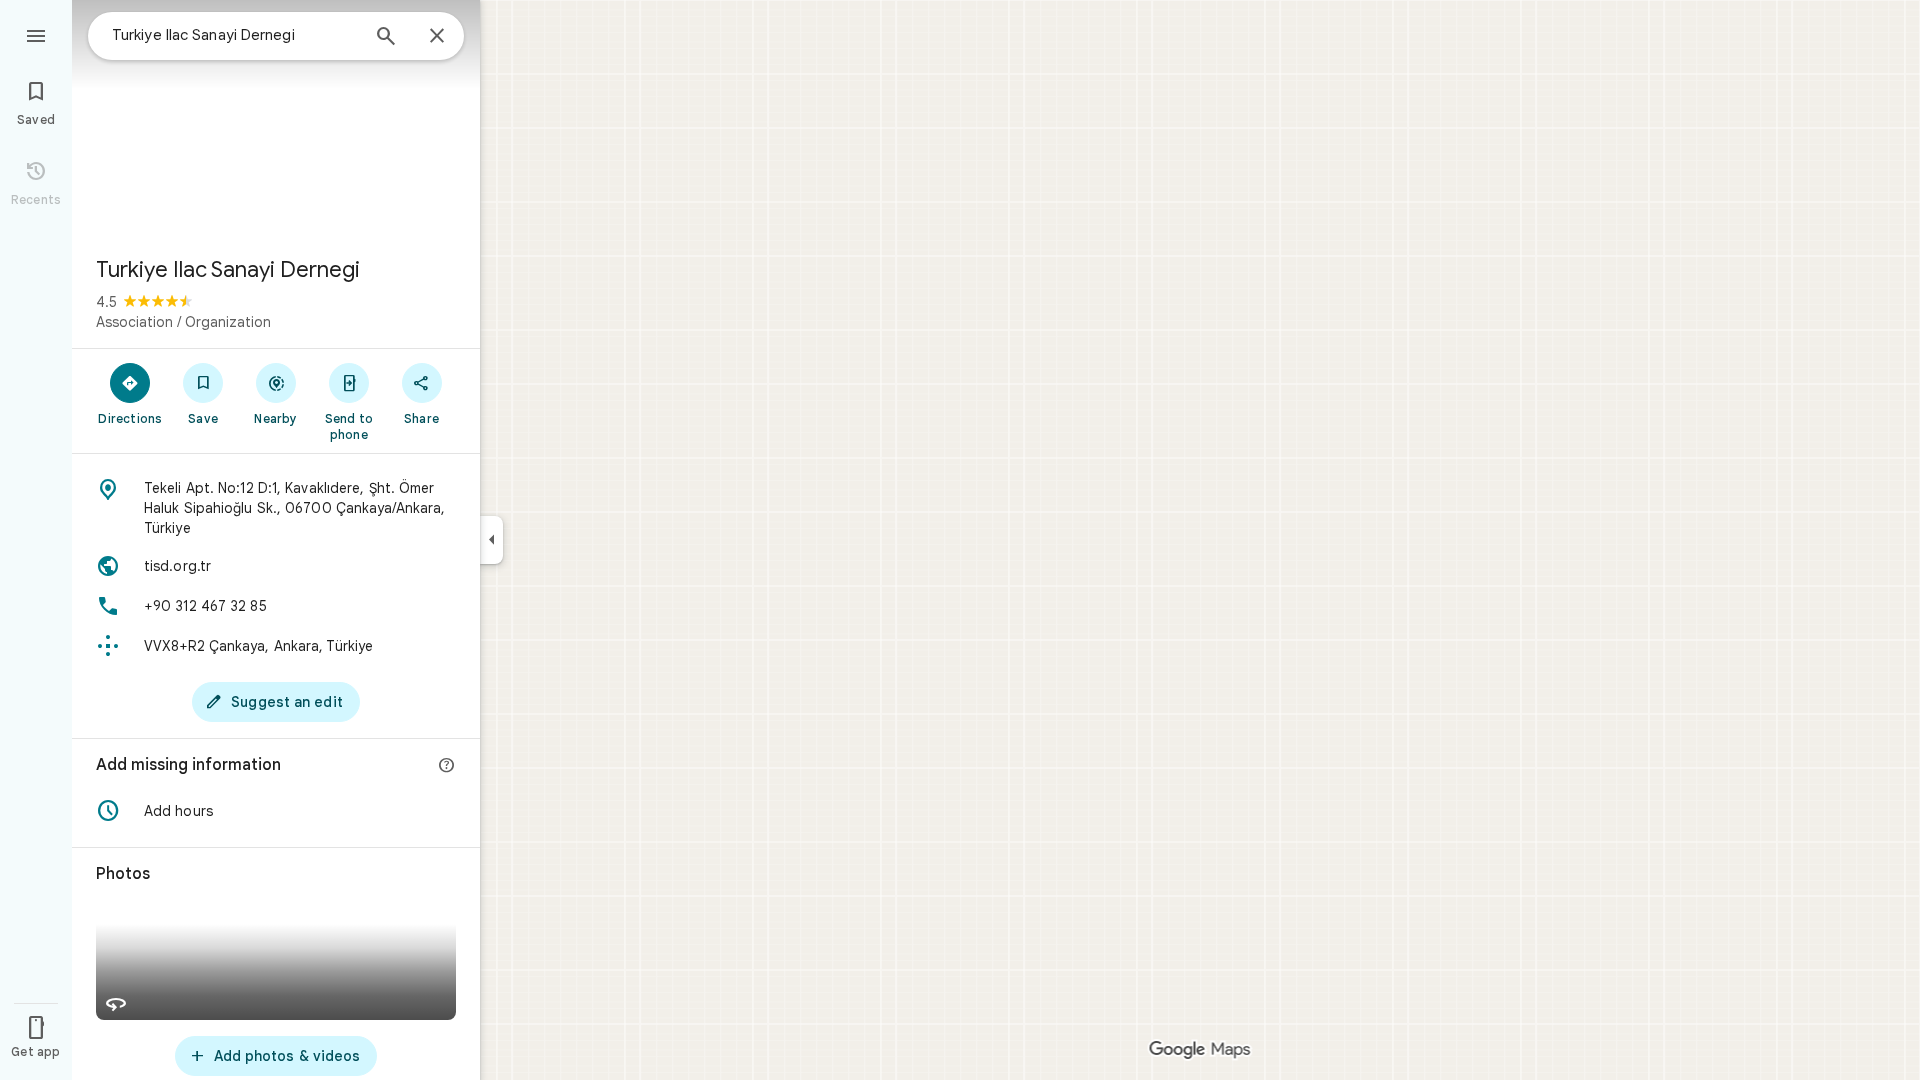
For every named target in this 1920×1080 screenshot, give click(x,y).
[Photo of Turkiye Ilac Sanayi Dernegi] (276, 120)
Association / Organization (183, 322)
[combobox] (235, 35)
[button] (276, 811)
